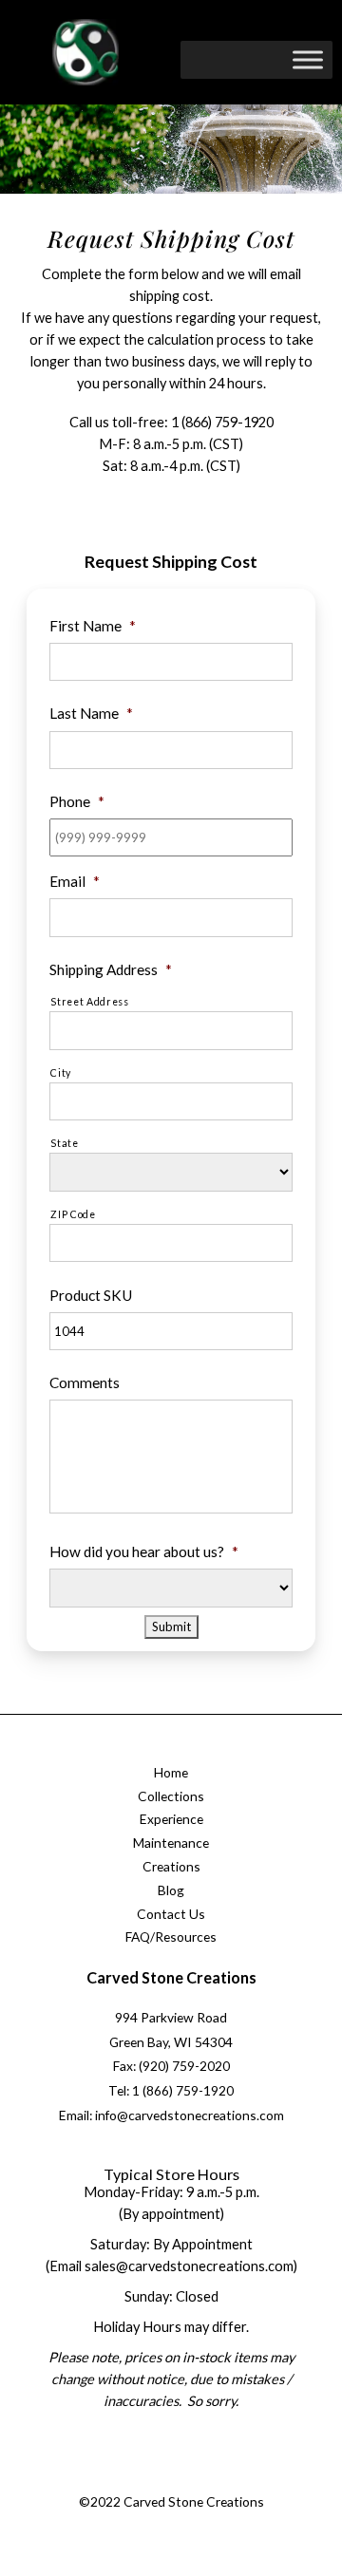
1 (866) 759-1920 (222, 422)
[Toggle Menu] (308, 59)
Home (171, 1772)
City (61, 1073)
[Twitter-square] (149, 2479)
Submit (171, 1626)
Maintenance (171, 1843)
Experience (171, 1819)
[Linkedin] (225, 2479)
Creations (171, 1866)
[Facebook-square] (110, 2479)
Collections (171, 1796)
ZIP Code (73, 1214)
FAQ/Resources (171, 1937)
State (64, 1143)
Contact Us (171, 1914)
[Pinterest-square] (187, 2479)
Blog (171, 1890)
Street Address (89, 1002)
